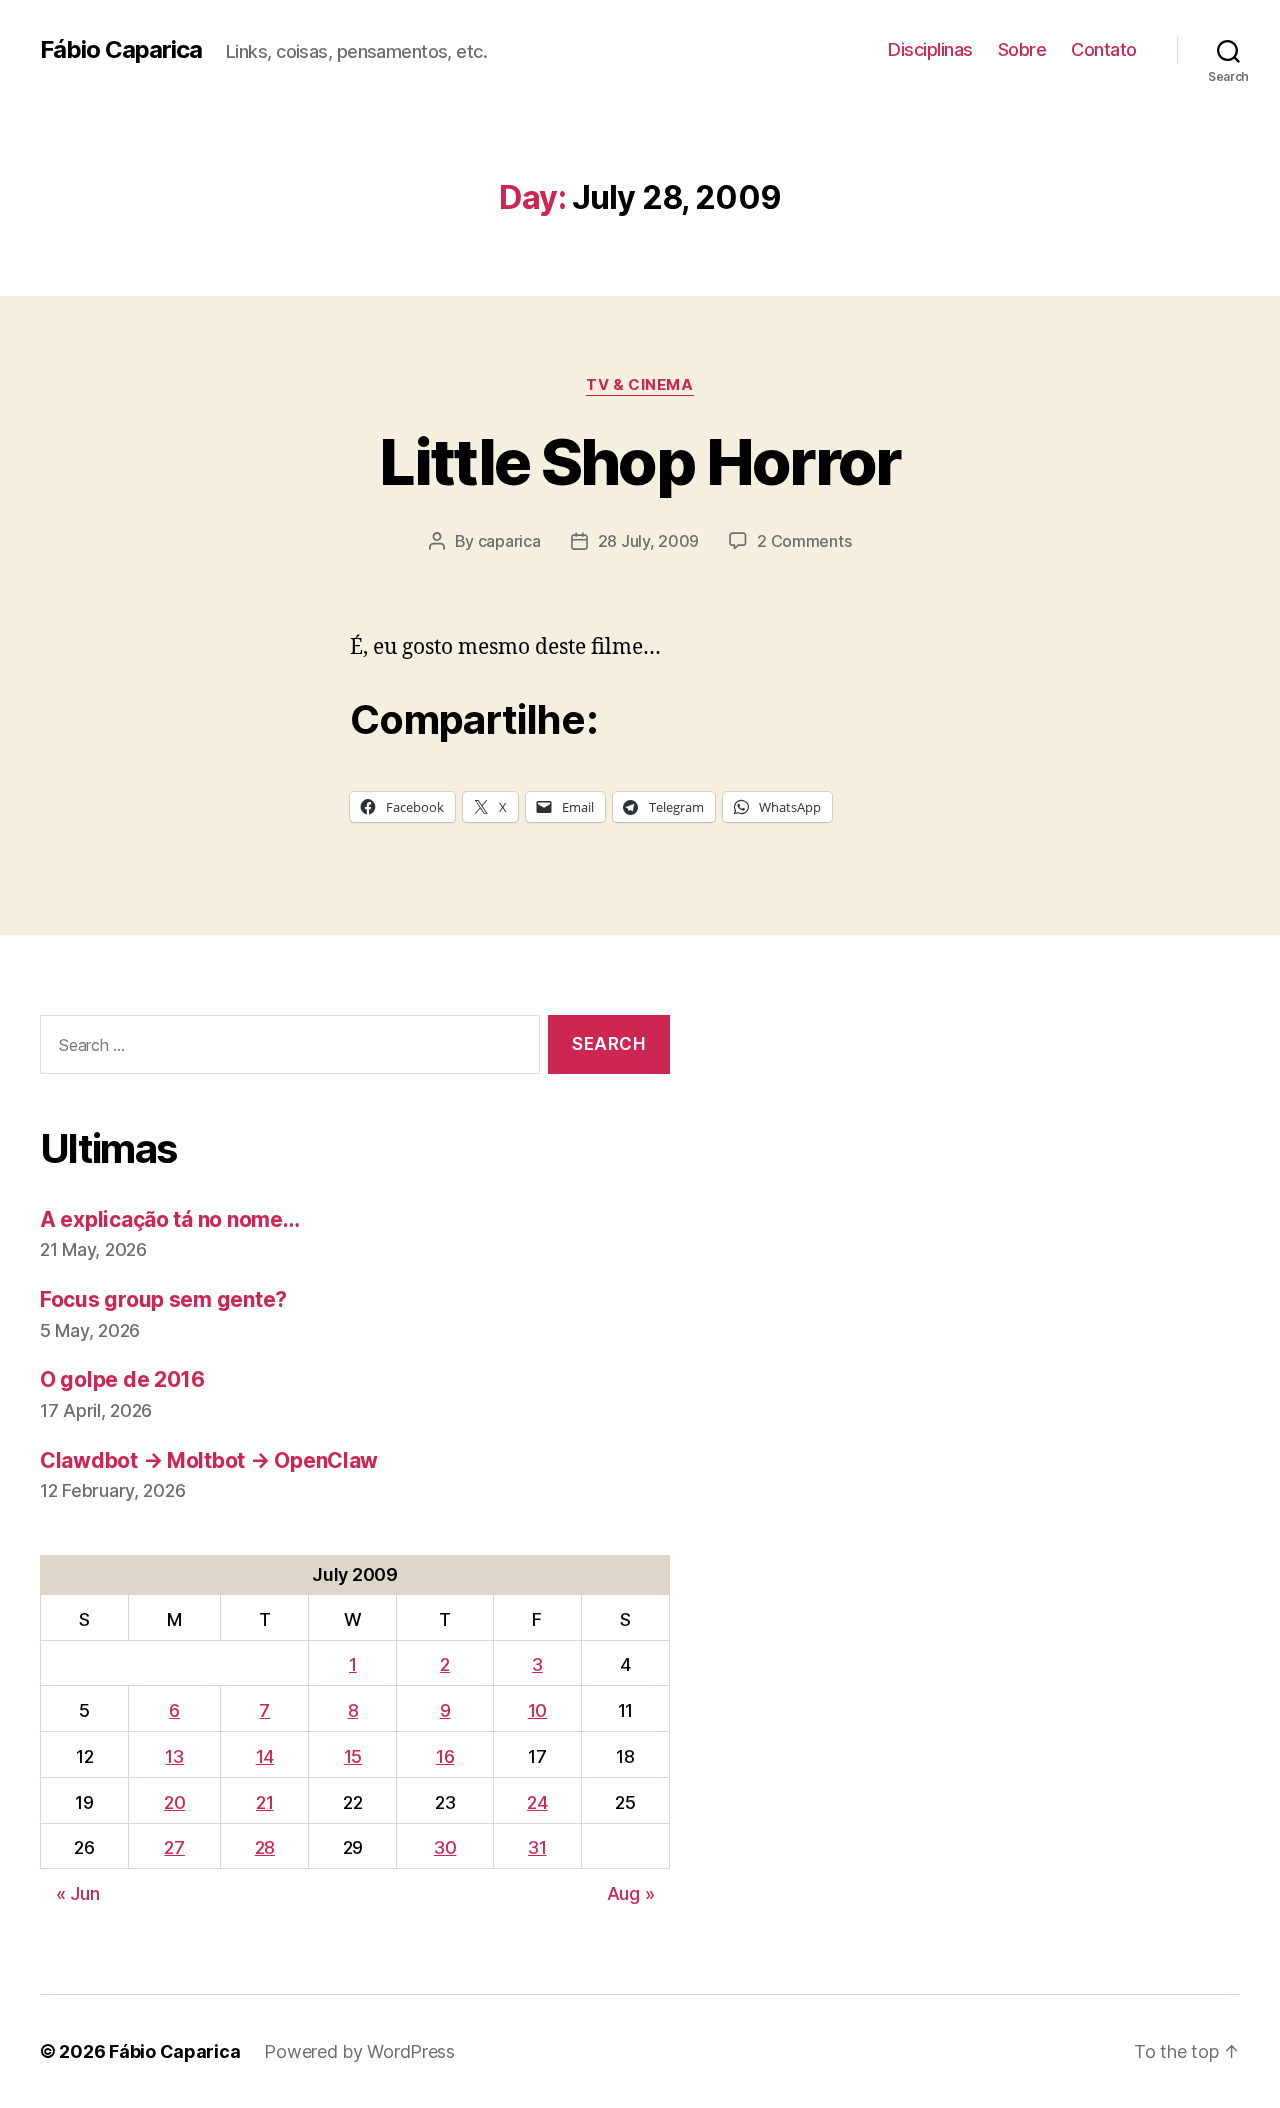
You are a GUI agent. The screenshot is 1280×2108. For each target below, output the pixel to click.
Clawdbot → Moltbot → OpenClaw (209, 1460)
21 (264, 1802)
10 (537, 1710)
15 (353, 1756)
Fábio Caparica (121, 50)
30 (445, 1847)
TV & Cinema (639, 385)
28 (265, 1847)
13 (174, 1756)
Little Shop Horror (639, 461)
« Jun (78, 1893)
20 (174, 1802)
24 (537, 1802)
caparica (509, 541)
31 (537, 1847)
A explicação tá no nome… (170, 1219)
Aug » (631, 1893)
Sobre (1022, 49)
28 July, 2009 (649, 541)
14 (265, 1756)
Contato (1104, 49)
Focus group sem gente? (163, 1299)
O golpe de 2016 (122, 1379)
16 (445, 1756)
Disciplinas (930, 49)
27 (174, 1847)
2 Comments (804, 541)
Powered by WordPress (359, 2051)
